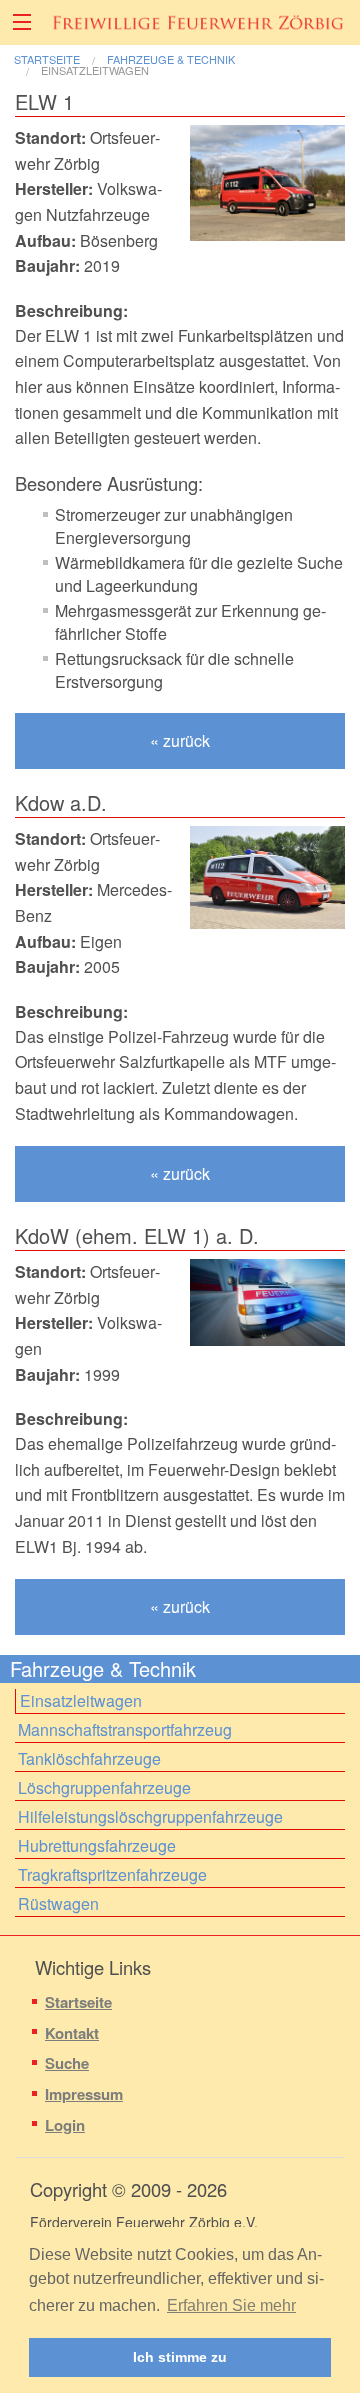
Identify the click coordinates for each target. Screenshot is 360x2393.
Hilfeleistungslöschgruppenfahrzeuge (150, 1816)
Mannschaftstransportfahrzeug (125, 1729)
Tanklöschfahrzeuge (89, 1758)
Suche (67, 2063)
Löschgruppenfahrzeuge (104, 1787)
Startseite (47, 59)
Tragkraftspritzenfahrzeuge (112, 1874)
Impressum (84, 2094)
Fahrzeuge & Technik (171, 59)
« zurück (180, 740)
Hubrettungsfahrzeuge (97, 1845)
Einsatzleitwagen (95, 70)
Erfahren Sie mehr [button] (231, 2305)
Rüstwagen (58, 1903)
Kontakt (72, 2033)
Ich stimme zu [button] (180, 2357)
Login (65, 2125)
